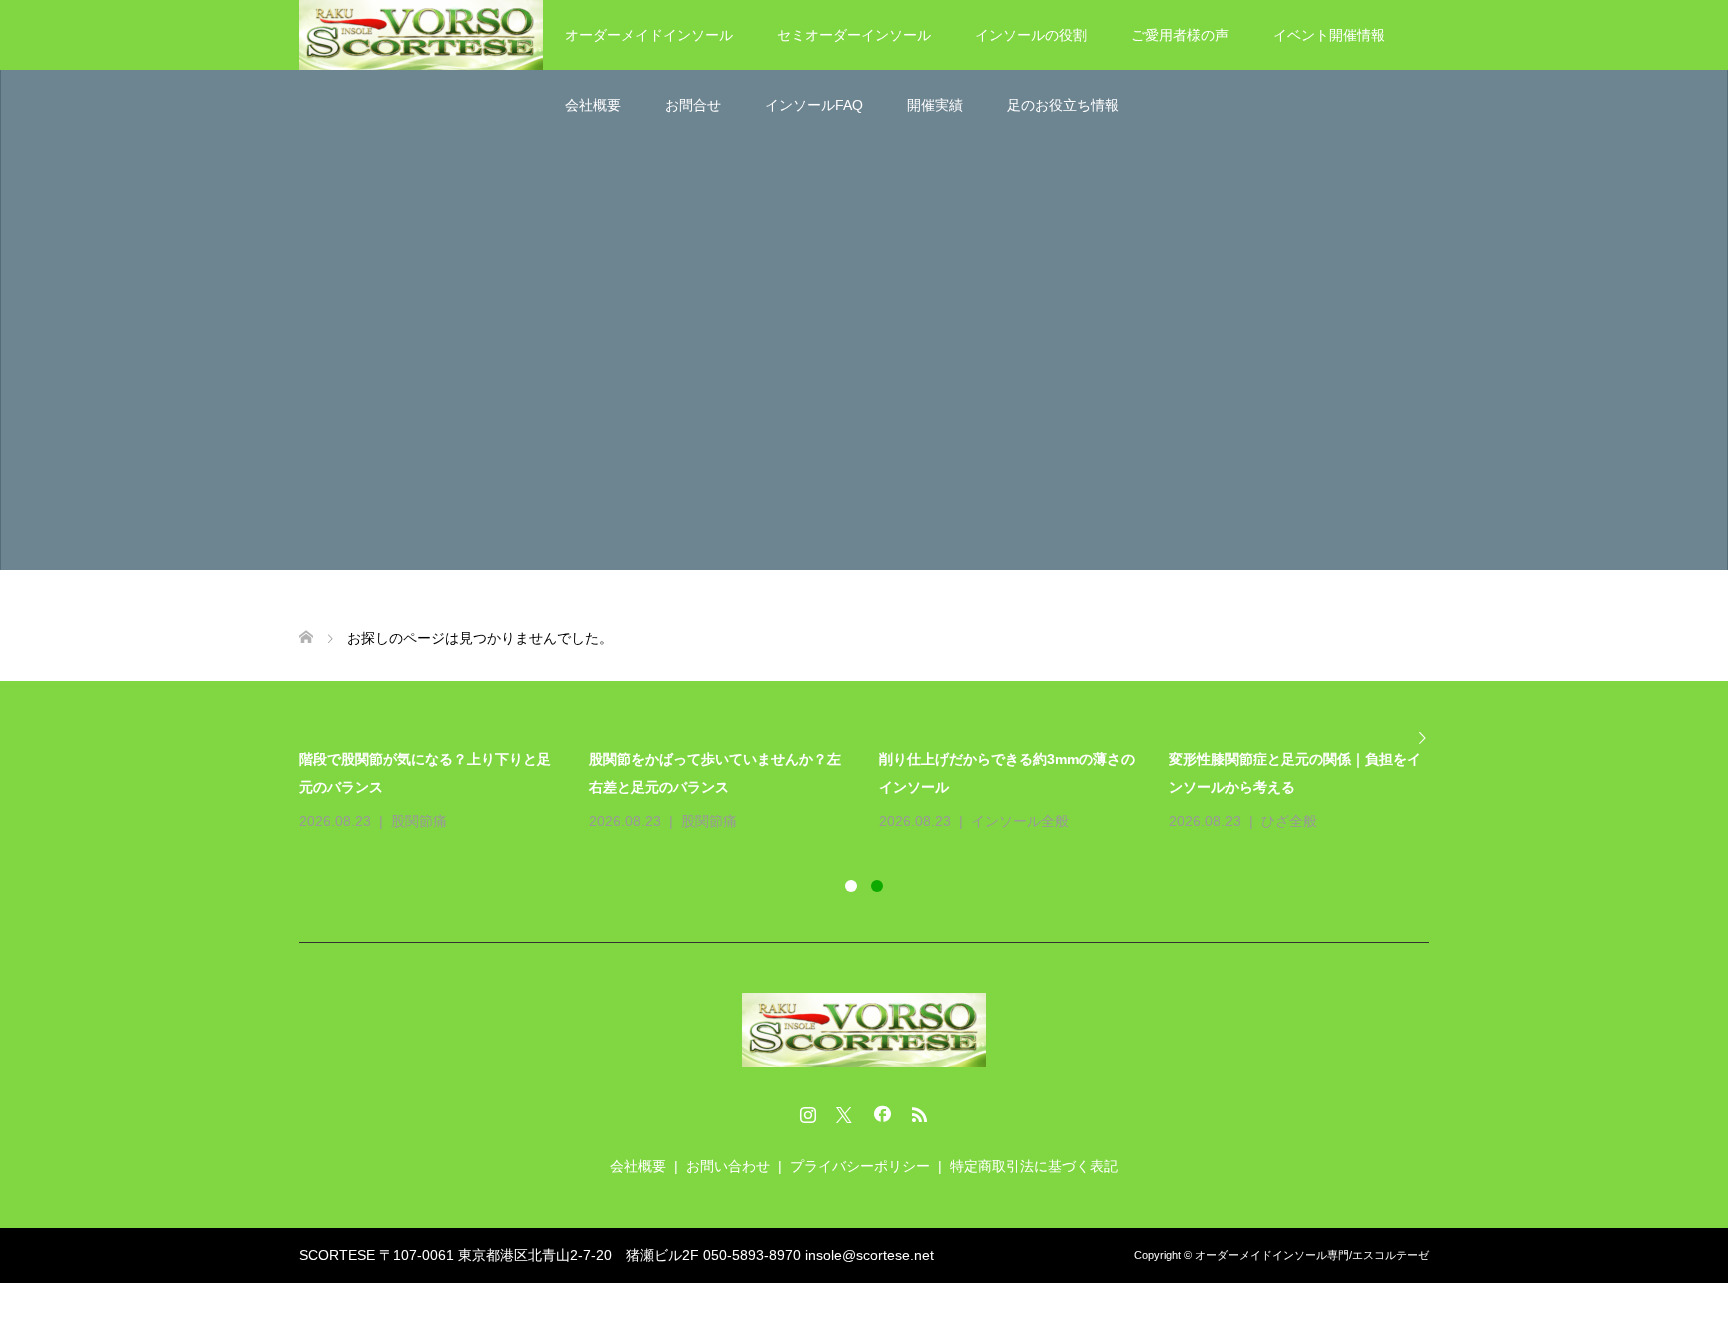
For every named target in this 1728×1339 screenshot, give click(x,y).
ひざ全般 (1289, 821)
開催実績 (935, 105)
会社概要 (593, 105)
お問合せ (693, 105)
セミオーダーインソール (854, 35)
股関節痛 (419, 821)
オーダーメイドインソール (649, 35)
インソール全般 (1020, 821)
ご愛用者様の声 (1180, 35)
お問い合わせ (728, 1166)
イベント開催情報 (1329, 35)
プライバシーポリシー (860, 1166)
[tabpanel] (879, 790)
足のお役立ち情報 (1063, 105)
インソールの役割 (1031, 35)
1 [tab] (851, 886)
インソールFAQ (814, 105)
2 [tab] (877, 886)
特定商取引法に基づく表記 (1034, 1166)
